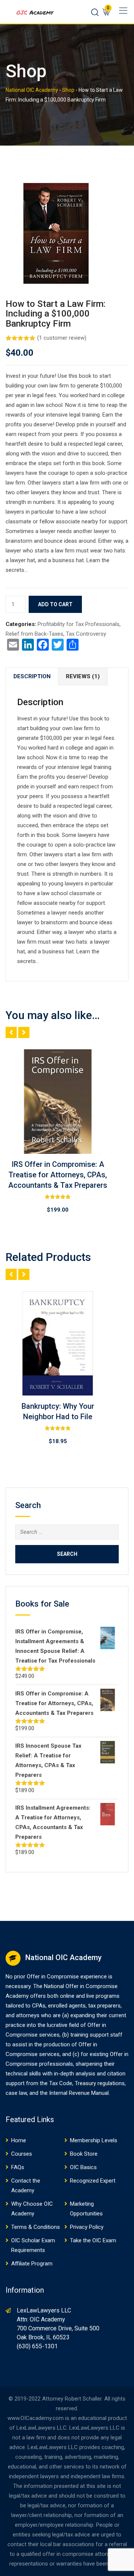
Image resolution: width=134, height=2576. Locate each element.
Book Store (84, 2154)
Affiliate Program (32, 2264)
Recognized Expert (93, 2181)
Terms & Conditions (36, 2227)
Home (19, 2140)
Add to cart (55, 604)
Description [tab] (32, 676)
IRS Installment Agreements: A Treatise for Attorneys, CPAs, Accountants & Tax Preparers (58, 1417)
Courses (22, 2154)
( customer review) (62, 338)
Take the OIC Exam (93, 2240)
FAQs (18, 2167)
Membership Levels (94, 2140)
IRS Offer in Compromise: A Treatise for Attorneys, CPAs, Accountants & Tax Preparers (58, 1175)
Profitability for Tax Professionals (79, 624)
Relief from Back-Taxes (34, 634)
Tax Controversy (86, 634)
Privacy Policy (87, 2227)
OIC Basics (83, 2167)
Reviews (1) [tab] (83, 676)
